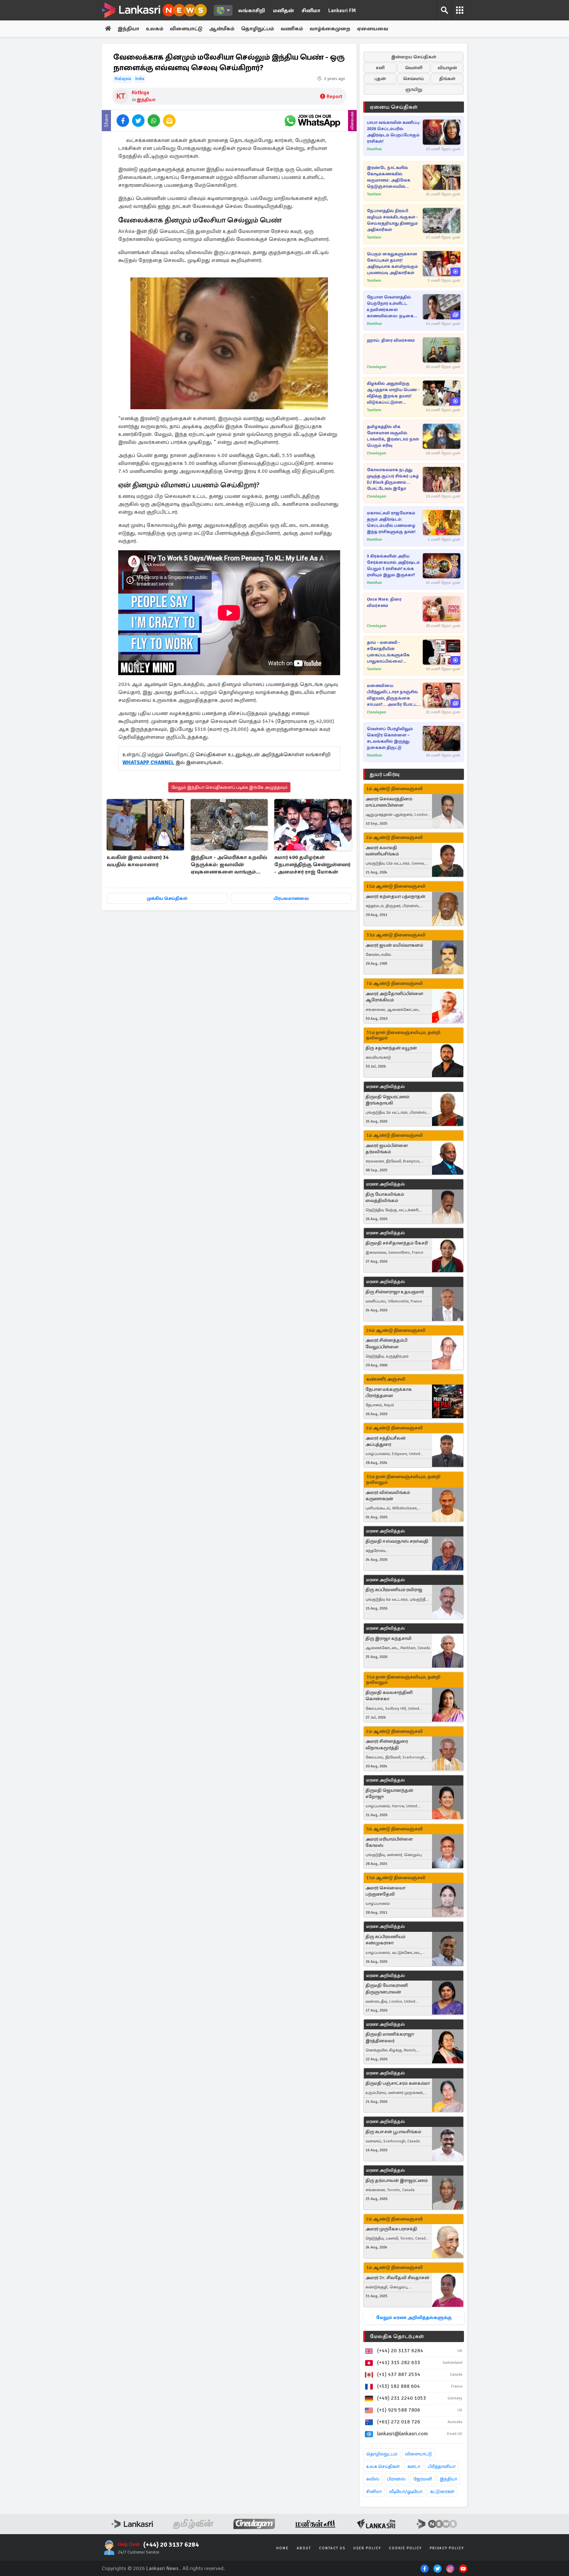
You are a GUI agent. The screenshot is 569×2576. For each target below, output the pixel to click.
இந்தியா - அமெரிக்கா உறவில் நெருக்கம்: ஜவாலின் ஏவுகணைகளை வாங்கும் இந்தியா (229, 865)
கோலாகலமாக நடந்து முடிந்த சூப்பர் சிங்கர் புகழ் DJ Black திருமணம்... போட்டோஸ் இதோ (393, 479)
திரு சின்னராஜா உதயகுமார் (395, 1292)
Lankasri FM (342, 11)
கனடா (414, 2466)
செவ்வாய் (414, 79)
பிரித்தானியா (442, 2466)
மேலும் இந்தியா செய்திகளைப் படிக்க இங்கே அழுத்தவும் (229, 787)
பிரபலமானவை (291, 898)
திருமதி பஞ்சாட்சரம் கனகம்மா (398, 2083)
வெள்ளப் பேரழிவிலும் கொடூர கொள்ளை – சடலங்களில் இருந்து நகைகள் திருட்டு (390, 738)
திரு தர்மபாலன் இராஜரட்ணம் (397, 2180)
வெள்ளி (414, 68)
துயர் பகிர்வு (385, 774)
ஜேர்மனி (423, 2479)
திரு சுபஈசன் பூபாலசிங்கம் (393, 2132)
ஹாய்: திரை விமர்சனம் (391, 340)
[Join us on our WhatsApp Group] (312, 121)
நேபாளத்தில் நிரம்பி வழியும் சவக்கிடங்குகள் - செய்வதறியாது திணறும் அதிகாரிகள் (392, 220)
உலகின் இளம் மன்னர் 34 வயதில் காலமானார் (138, 861)
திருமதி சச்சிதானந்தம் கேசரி (397, 1243)
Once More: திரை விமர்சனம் (384, 602)
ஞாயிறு (414, 89)
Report (334, 97)
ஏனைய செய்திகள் (394, 107)
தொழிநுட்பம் (257, 29)
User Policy (367, 2548)
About (304, 2548)
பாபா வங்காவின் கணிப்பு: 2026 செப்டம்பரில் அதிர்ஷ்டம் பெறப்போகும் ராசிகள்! (394, 132)
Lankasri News (162, 2568)
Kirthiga (140, 93)
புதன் (380, 79)
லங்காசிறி (252, 11)
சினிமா (311, 11)
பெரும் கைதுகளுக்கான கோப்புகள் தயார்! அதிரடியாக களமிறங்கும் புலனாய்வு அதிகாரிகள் (392, 263)
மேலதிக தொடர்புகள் (397, 2336)
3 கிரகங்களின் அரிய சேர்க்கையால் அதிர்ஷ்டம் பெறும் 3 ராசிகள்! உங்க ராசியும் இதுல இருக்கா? (393, 566)
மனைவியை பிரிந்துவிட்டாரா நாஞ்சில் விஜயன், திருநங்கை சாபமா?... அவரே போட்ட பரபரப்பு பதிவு (392, 695)
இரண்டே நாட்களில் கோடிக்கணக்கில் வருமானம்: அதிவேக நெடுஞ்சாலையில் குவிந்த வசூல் (389, 177)
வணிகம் (292, 29)
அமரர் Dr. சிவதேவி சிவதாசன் (397, 2278)
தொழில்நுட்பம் (382, 2454)
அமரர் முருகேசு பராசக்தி (391, 2229)
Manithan (374, 149)
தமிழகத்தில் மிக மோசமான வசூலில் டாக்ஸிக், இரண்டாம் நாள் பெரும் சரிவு (393, 436)
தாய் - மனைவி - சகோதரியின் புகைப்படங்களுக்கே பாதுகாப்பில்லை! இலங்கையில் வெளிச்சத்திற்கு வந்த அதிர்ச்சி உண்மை (389, 652)
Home (283, 2548)
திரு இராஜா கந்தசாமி (388, 1638)
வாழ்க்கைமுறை (330, 29)
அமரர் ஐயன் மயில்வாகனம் (394, 945)
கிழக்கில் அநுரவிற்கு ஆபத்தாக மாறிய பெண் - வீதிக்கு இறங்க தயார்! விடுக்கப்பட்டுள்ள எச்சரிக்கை (393, 393)
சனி (380, 68)
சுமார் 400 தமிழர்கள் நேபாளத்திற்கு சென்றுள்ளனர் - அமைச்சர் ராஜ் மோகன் (312, 865)
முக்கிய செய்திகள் (167, 898)
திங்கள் (447, 79)
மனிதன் (283, 11)
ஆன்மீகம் (222, 29)
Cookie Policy (405, 2548)
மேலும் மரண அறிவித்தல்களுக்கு (414, 2318)
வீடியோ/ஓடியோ (406, 2491)
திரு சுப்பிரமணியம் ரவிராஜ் (394, 1590)
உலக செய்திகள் (383, 2466)
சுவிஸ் (373, 2479)
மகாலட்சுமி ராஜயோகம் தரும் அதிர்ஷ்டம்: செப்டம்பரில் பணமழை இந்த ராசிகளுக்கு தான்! (391, 522)
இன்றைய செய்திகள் (414, 57)
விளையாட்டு (186, 29)
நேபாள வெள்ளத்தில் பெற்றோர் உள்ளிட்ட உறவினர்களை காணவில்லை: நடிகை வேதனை (390, 307)
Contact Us (332, 2548)
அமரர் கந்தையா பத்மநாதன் (395, 896)
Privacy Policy (447, 2548)
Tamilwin (374, 194)
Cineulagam (377, 367)
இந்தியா (128, 29)
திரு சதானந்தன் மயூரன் (391, 1048)
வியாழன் (447, 68)
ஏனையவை (373, 29)
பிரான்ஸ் (396, 2479)
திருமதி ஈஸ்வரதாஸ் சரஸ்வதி (397, 1541)
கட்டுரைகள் (442, 2491)
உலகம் (155, 29)
